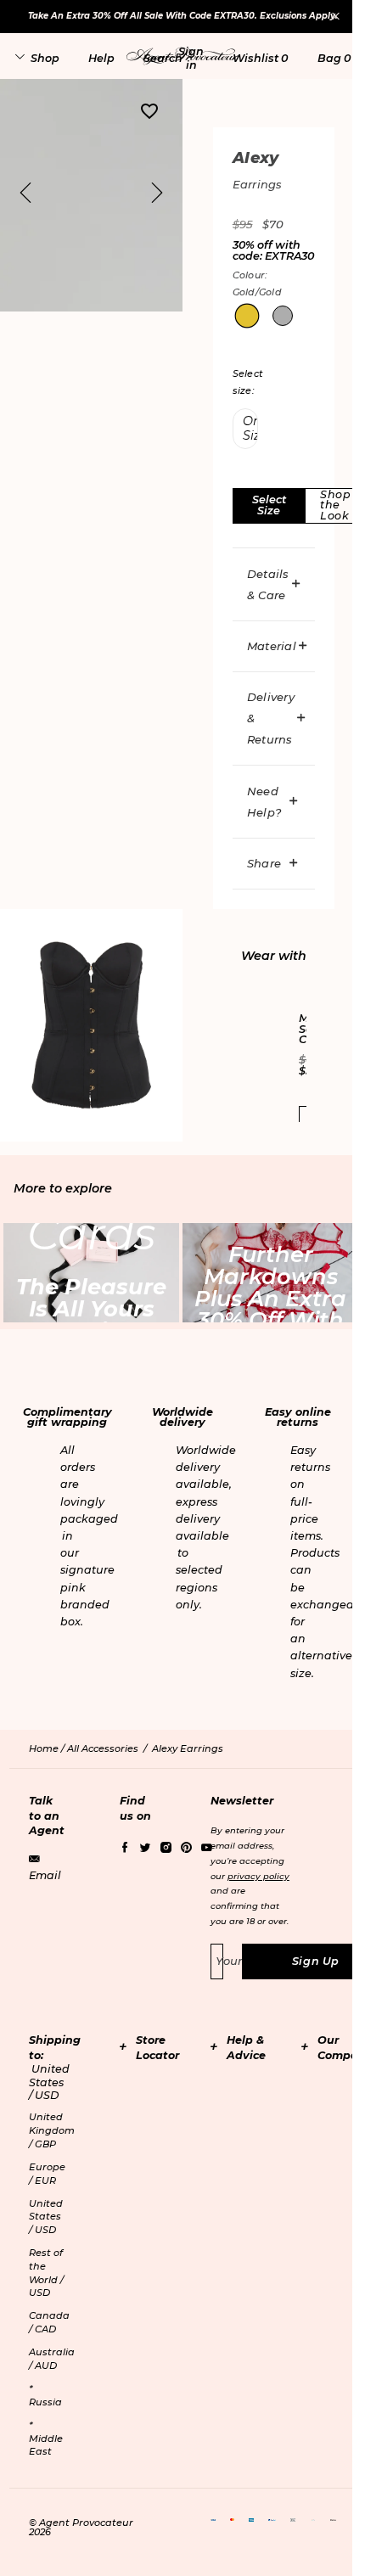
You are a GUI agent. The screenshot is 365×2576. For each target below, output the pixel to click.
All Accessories (103, 1748)
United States (46, 2217)
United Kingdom (52, 2130)
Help (101, 58)
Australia (52, 2359)
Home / (48, 1748)
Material (272, 646)
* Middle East (46, 2438)
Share (264, 863)
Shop (45, 58)
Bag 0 (334, 58)
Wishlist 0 (260, 58)
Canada (49, 2322)
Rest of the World (46, 2273)
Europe (47, 2174)
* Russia (45, 2395)
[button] (191, 58)
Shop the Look (336, 505)
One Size (250, 428)
